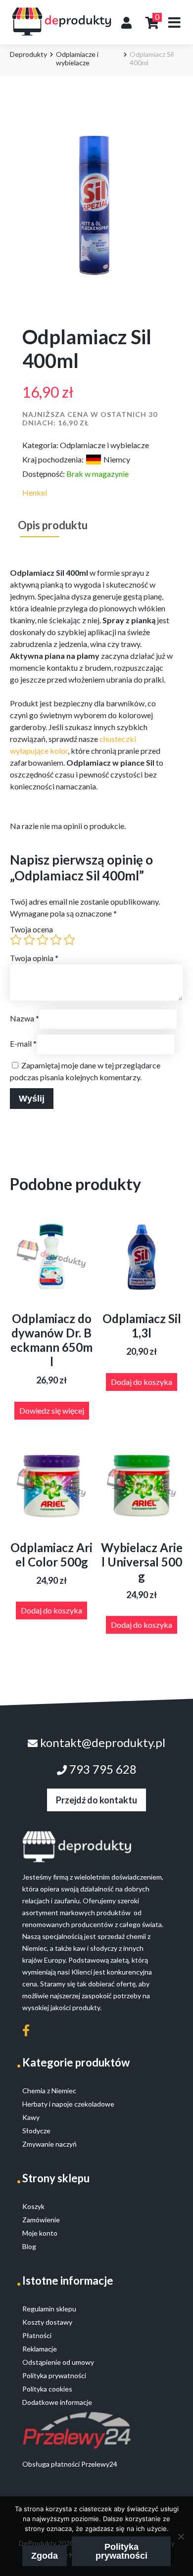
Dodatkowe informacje (57, 2402)
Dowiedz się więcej (52, 1410)
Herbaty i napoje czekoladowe (68, 2104)
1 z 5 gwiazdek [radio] (16, 940)
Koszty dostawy (47, 2322)
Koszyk (33, 2206)
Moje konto (40, 2233)
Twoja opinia (34, 958)
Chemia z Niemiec (49, 2091)
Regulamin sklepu (49, 2309)
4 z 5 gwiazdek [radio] (56, 940)
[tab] (53, 525)
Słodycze (36, 2131)
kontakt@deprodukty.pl (101, 1742)
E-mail (23, 1043)
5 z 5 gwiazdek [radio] (69, 940)
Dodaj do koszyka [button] (142, 1382)
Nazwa (24, 1018)
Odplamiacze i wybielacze (77, 58)
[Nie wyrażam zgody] (181, 2536)
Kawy (31, 2117)
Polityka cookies (47, 2389)
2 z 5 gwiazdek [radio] (29, 940)
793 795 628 (102, 1769)
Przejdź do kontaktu (96, 1800)
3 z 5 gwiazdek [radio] (43, 940)
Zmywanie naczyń (49, 2144)
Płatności (37, 2335)
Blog (29, 2246)
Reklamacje (40, 2349)
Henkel (35, 492)
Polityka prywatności (121, 2551)
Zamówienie (41, 2220)
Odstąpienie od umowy (58, 2362)
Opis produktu (53, 525)
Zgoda (45, 2556)
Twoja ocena (31, 929)
